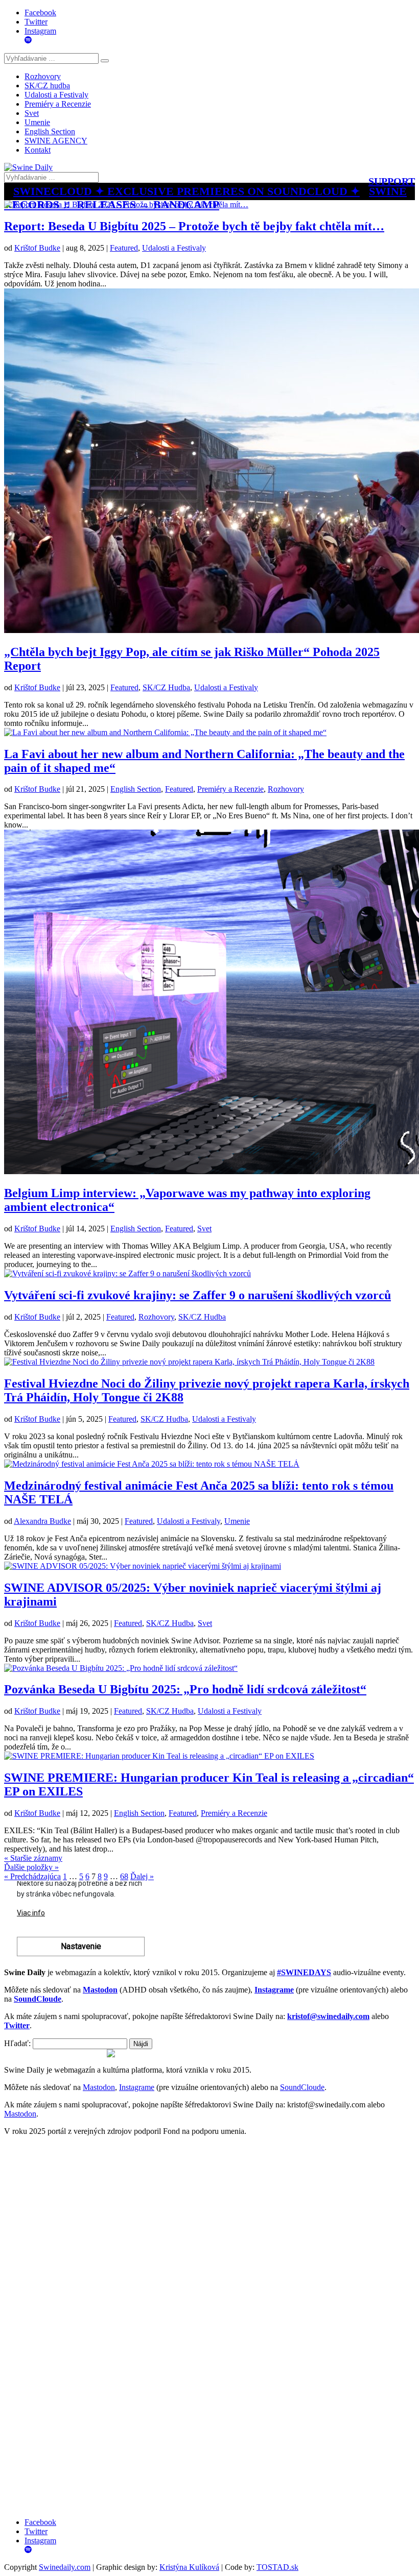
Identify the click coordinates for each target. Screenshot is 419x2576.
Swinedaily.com (65, 2567)
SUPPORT (392, 181)
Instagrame (137, 2087)
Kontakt (38, 150)
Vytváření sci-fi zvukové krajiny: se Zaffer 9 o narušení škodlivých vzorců (197, 1295)
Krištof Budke (37, 248)
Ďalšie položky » (31, 1867)
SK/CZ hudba (47, 86)
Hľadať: (17, 2043)
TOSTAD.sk (277, 2567)
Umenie (37, 122)
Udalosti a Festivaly (56, 95)
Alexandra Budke (42, 1521)
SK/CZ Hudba (166, 687)
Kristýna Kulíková (189, 2567)
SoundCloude (302, 2087)
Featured (124, 248)
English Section (50, 131)
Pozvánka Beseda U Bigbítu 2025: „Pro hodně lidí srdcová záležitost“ (185, 1689)
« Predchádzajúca (32, 1876)
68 (124, 1876)
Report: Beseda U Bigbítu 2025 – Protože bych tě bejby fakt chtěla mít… (194, 226)
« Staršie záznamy (33, 1858)
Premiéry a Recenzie (58, 104)
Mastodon (99, 2087)
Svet (32, 113)
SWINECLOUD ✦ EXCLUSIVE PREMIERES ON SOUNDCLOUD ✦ (187, 191)
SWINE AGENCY (56, 141)
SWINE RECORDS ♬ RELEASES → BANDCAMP (205, 198)
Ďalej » (142, 1876)
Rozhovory (43, 76)
